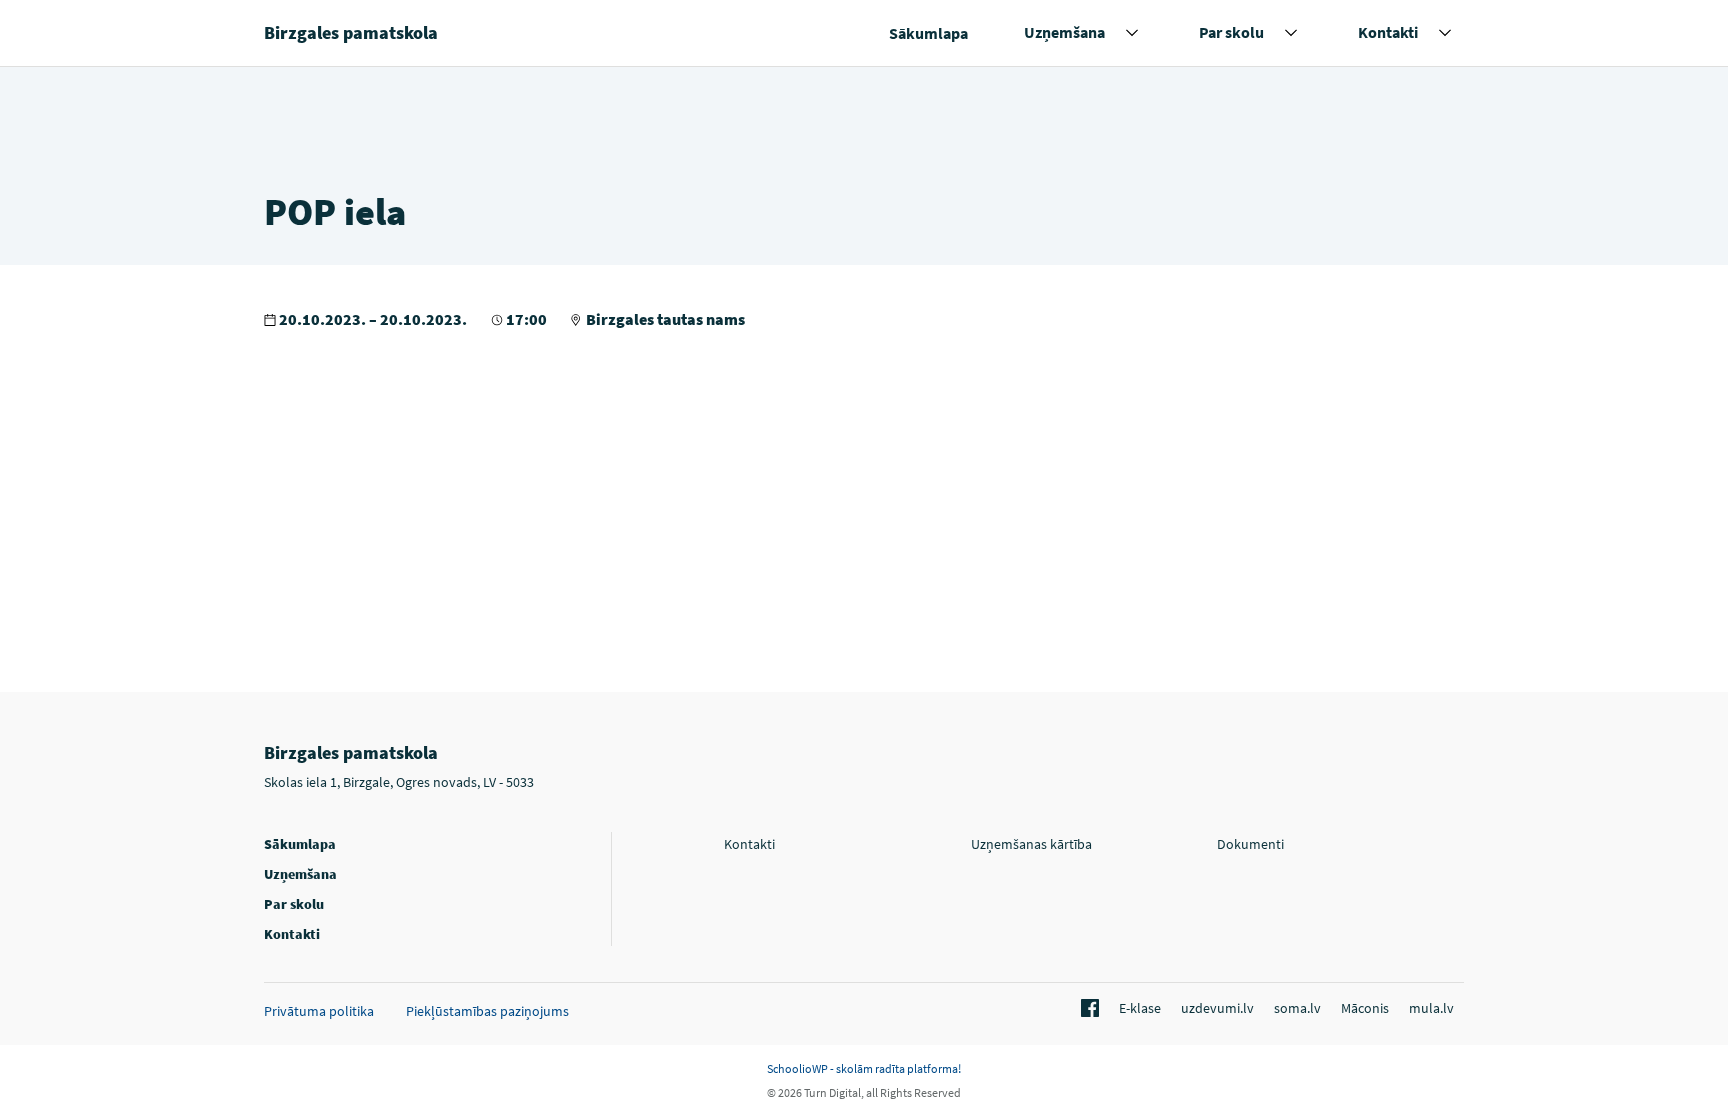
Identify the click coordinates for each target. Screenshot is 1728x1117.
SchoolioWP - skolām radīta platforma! (864, 1068)
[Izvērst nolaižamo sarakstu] (1132, 33)
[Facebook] (1087, 1009)
